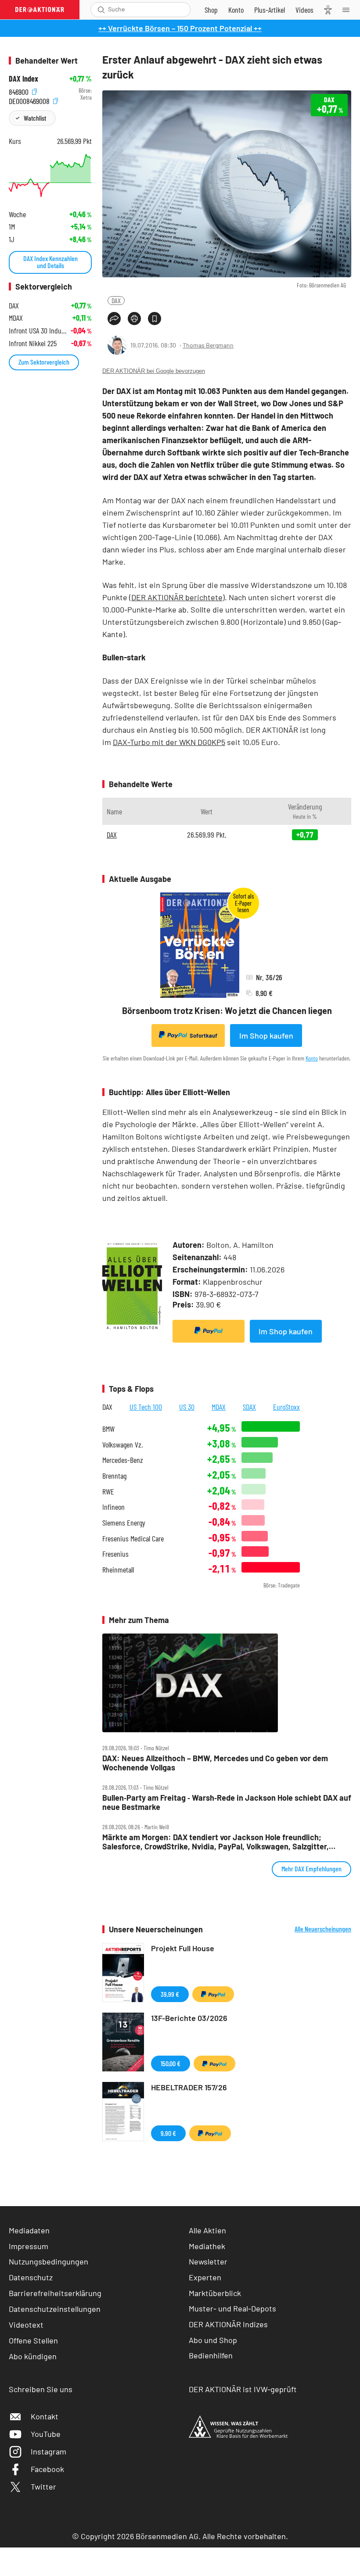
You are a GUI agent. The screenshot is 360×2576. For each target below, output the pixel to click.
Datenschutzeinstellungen (55, 2309)
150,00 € (171, 2063)
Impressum (29, 2246)
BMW (108, 1429)
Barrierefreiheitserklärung (55, 2293)
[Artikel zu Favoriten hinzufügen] (155, 319)
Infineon (113, 1507)
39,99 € (170, 1994)
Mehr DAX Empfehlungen (311, 1868)
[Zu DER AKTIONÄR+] (270, 10)
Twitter (43, 2486)
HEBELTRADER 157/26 (189, 2087)
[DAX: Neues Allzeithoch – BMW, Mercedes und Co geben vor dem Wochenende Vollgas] (227, 1683)
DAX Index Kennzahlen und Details (50, 262)
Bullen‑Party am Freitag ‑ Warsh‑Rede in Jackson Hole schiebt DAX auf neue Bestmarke (227, 1802)
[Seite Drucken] (134, 319)
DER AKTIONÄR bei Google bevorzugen (154, 371)
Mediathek (207, 2246)
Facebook (47, 2469)
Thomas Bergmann (208, 345)
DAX (116, 300)
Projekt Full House (183, 1948)
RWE (108, 1492)
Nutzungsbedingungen (49, 2261)
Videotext (26, 2325)
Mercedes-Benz (123, 1460)
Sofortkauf (203, 1035)
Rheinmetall (118, 1570)
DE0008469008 (30, 100)
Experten (205, 2277)
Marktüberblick (215, 2293)
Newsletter (208, 2261)
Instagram (49, 2451)
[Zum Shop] (211, 10)
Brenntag (114, 1476)
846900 (20, 91)
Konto (312, 1058)
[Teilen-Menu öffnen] (114, 319)
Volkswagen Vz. (122, 1445)
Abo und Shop (213, 2340)
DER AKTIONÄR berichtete (177, 597)
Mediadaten (29, 2230)
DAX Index (23, 79)
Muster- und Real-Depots (232, 2308)
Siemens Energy (124, 1523)
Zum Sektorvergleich (44, 362)
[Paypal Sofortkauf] (209, 1331)
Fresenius (115, 1554)
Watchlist (35, 118)
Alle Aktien (207, 2230)
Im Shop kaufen (266, 1035)
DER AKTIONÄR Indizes (228, 2324)
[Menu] (349, 10)
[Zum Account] (236, 10)
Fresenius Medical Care (133, 1539)
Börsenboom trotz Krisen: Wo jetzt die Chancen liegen (227, 1010)
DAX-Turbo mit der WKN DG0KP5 (169, 742)
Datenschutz (31, 2277)
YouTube (46, 2434)
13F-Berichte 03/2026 (189, 2018)
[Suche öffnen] (101, 10)
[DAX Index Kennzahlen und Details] (50, 176)
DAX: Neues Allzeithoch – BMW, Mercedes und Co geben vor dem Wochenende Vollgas (215, 1763)
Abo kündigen (33, 2356)
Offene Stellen (33, 2340)
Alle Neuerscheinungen (323, 1929)
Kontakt (45, 2416)
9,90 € (168, 2133)
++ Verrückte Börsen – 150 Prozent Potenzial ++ (180, 28)
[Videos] (304, 10)
